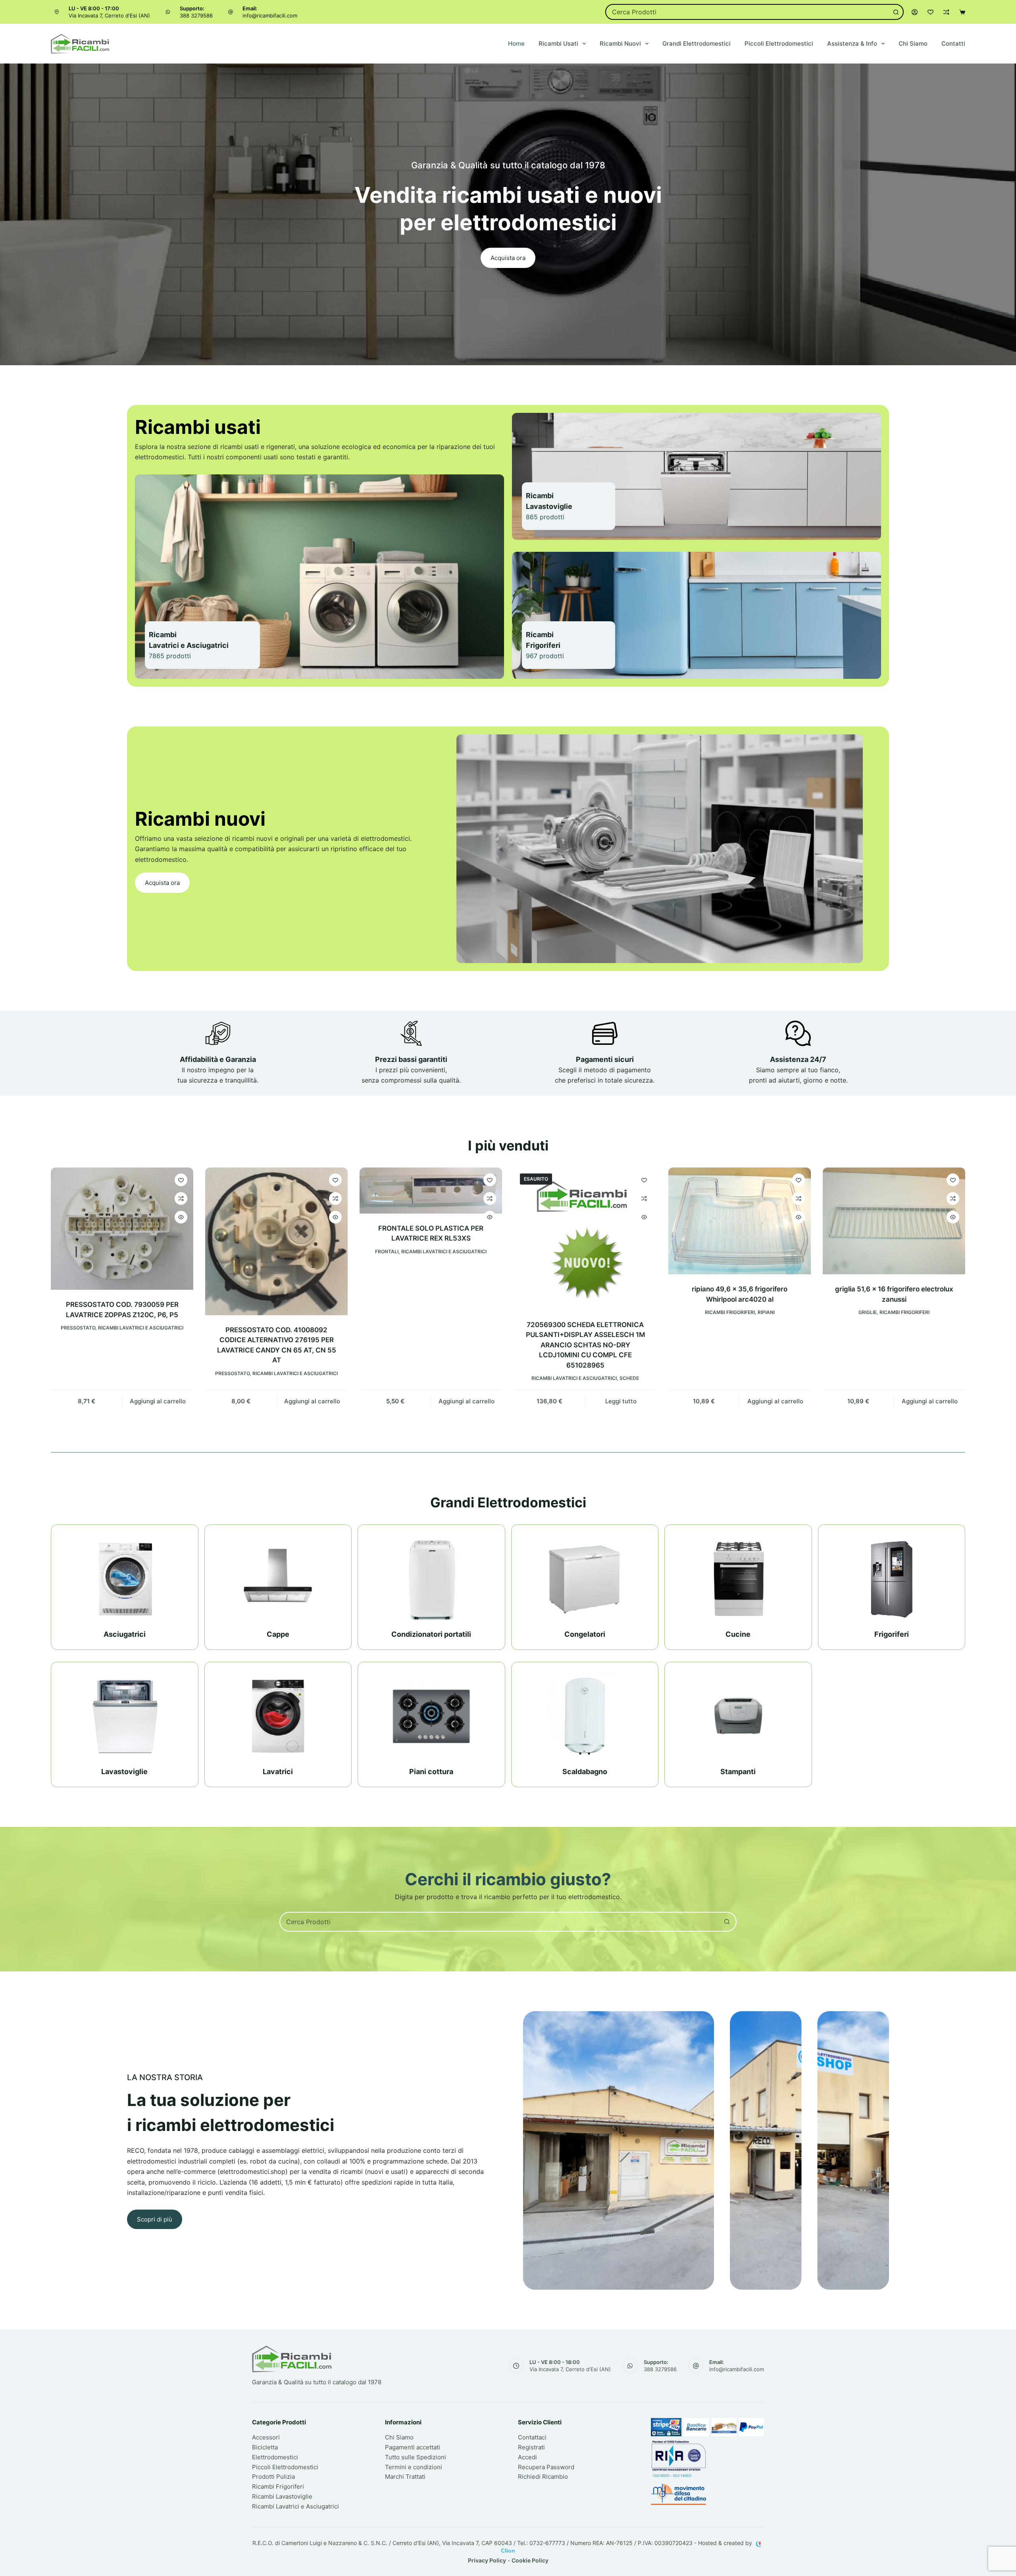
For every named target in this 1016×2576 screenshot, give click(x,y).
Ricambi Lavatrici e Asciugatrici (141, 1328)
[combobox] (748, 12)
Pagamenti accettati (413, 2447)
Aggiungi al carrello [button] (158, 1401)
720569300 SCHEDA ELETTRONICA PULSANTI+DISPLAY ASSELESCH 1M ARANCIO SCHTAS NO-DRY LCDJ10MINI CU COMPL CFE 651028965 (585, 1345)
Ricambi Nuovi (620, 43)
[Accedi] (915, 12)
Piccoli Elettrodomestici (779, 43)
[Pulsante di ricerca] (896, 12)
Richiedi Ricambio (543, 2477)
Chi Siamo (913, 43)
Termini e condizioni (414, 2467)
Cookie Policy (530, 2560)
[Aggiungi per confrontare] (181, 1198)
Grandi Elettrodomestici (697, 43)
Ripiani (766, 1312)
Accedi (527, 2457)
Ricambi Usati (558, 43)
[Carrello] (962, 12)
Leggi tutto (621, 1401)
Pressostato (78, 1328)
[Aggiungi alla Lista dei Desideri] (181, 1180)
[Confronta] (946, 12)
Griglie (868, 1312)
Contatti (953, 43)
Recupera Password (546, 2467)
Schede (629, 1378)
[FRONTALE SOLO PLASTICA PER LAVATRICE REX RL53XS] (431, 1191)
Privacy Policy (487, 2560)
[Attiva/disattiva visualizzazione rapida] (181, 1217)
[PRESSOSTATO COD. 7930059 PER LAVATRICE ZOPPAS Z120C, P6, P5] (122, 1229)
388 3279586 (196, 15)
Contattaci (532, 2437)
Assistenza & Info (852, 43)
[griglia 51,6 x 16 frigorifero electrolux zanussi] (894, 1221)
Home (516, 43)
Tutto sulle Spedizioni (416, 2457)
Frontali (387, 1251)
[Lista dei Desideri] (930, 12)
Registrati (531, 2447)
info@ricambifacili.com (270, 15)
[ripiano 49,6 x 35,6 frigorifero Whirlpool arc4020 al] (740, 1221)
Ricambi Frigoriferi (730, 1312)
